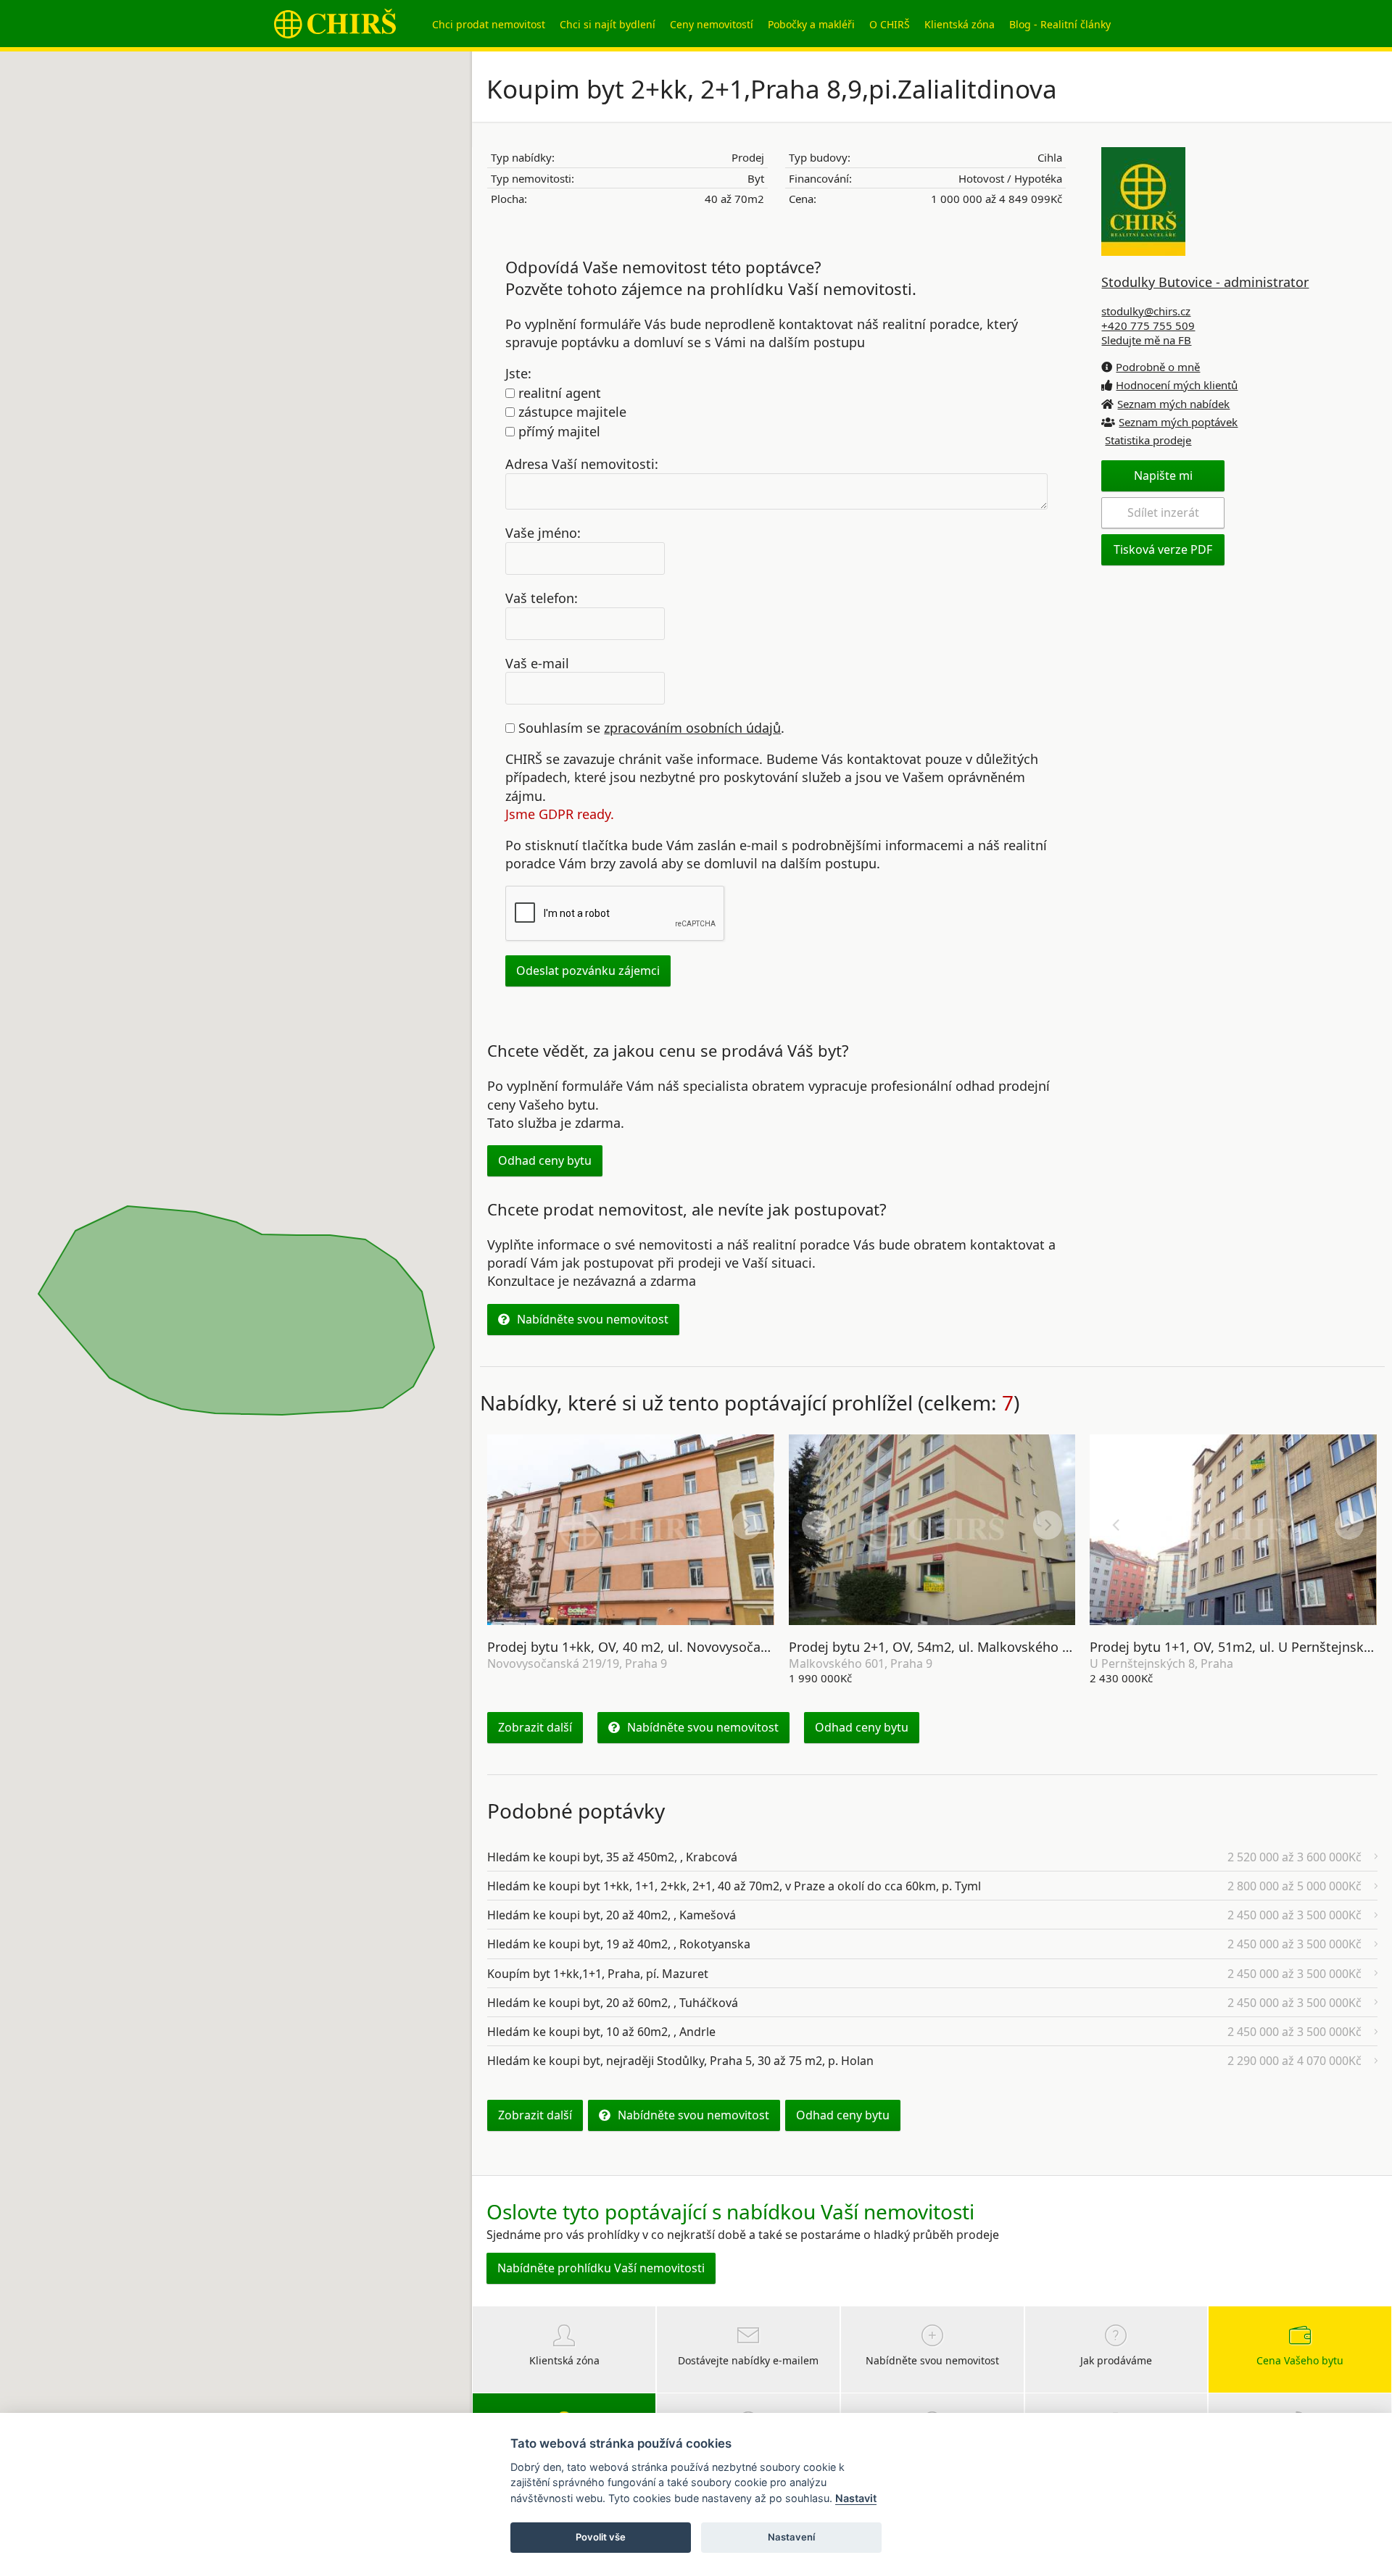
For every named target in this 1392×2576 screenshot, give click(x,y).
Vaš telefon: (542, 598)
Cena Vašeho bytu (1300, 2360)
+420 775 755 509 (1148, 325)
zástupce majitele (571, 412)
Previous (515, 1525)
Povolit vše (601, 2537)
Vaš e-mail (537, 662)
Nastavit (856, 2498)
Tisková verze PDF (1163, 549)
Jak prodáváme (1116, 2360)
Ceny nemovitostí (712, 24)
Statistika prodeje (1148, 440)
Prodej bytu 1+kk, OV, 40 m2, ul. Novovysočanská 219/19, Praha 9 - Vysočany (722, 1647)
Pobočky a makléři (811, 24)
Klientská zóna (960, 24)
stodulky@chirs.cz (1146, 311)
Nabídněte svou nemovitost (593, 1319)
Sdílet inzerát (1163, 512)
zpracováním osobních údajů (692, 728)
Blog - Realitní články (1060, 24)
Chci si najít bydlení (608, 24)
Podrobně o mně (1158, 367)
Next (747, 1525)
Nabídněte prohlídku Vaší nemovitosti (601, 2268)
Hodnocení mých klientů (1177, 385)
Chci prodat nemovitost (489, 24)
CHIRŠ (335, 24)
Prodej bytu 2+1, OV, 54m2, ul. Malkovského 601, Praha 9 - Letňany (993, 1647)
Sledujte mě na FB (1146, 340)
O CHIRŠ (890, 24)
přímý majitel (558, 431)
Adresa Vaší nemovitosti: (582, 464)
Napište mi (1163, 475)
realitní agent (558, 393)
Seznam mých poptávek (1178, 422)
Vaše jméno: (543, 533)
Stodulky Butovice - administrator (1205, 282)
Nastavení (791, 2537)
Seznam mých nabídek (1173, 404)
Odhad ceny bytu (545, 1160)
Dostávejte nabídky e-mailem (748, 2360)
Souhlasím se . (650, 728)
